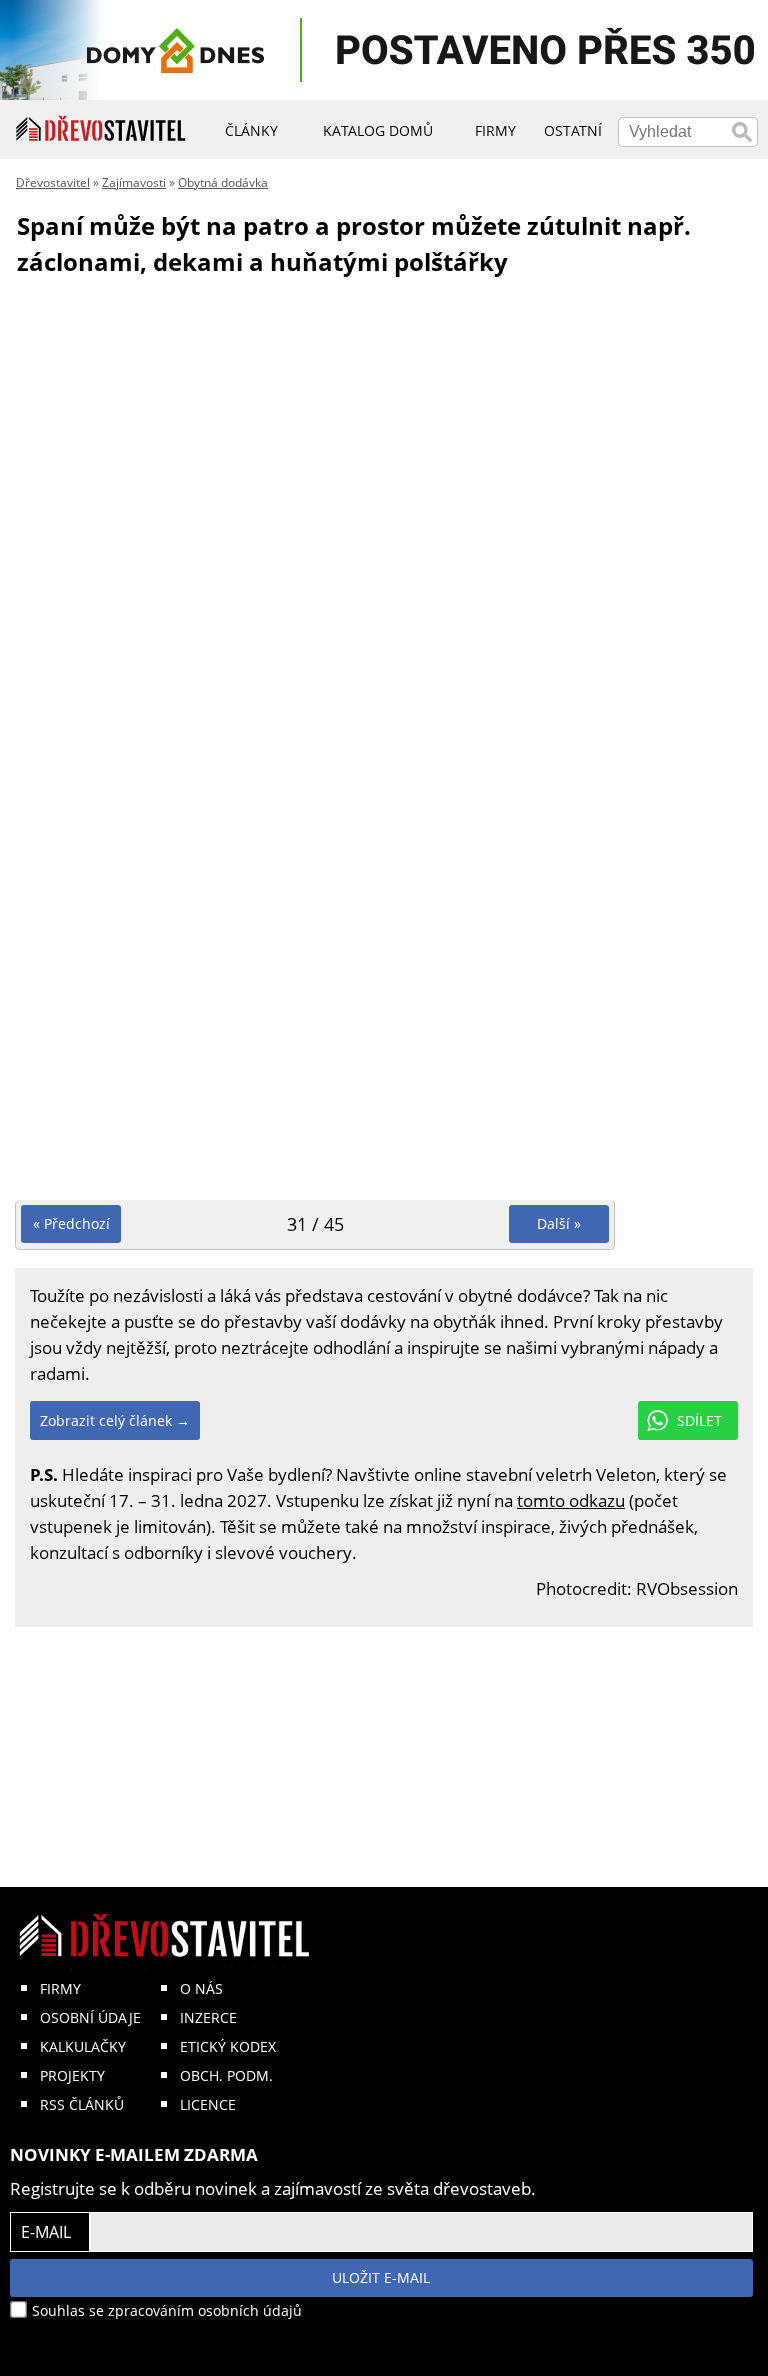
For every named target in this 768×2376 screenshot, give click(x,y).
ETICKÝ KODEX (228, 2046)
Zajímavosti (134, 182)
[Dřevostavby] (101, 129)
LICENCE (208, 2104)
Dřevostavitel (53, 182)
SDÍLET (699, 1420)
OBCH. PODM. (226, 2075)
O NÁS (201, 1988)
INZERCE (208, 2017)
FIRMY (60, 1988)
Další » (559, 1223)
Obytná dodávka (223, 182)
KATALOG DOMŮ (378, 130)
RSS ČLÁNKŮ (82, 2104)
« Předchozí (71, 1223)
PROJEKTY (72, 2075)
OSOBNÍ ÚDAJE (90, 2017)
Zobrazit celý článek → (115, 1420)
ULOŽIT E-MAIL (381, 2277)
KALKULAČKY (83, 2046)
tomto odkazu (571, 1500)
